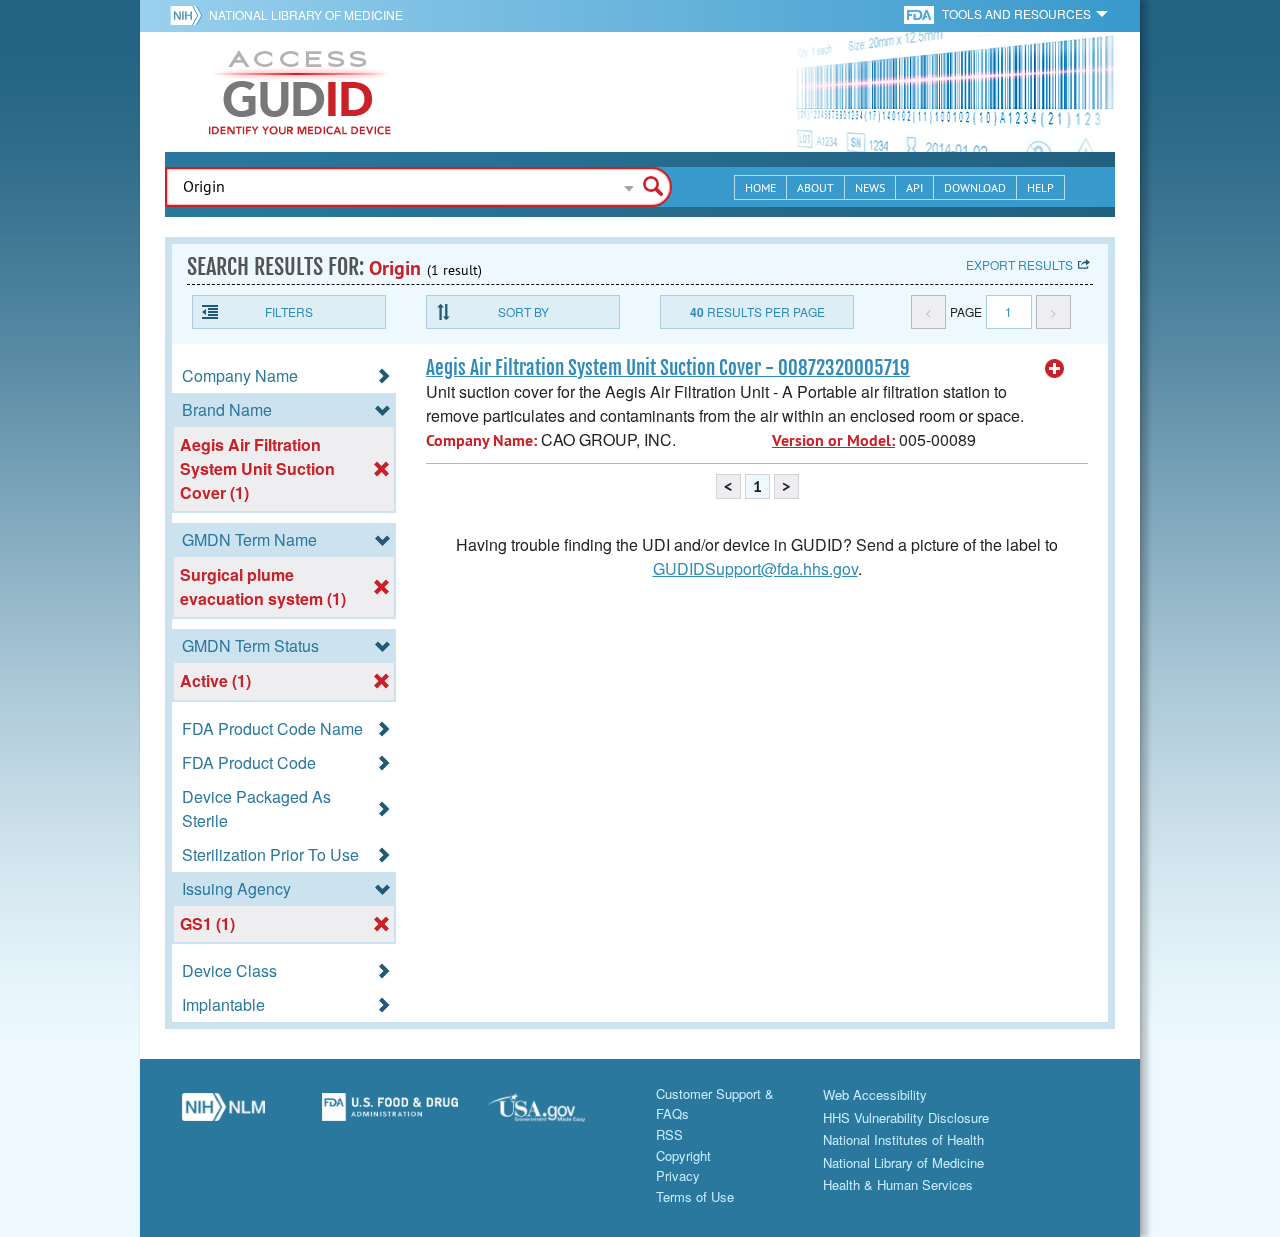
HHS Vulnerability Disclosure (906, 1117)
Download (975, 187)
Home (760, 187)
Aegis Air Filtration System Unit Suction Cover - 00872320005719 (668, 368)
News (870, 187)
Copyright (683, 1155)
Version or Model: (833, 440)
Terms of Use (695, 1196)
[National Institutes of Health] (189, 15)
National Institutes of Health (903, 1139)
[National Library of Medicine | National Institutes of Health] (223, 1115)
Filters (289, 311)
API (914, 187)
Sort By (523, 311)
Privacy (678, 1175)
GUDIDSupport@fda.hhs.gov (755, 568)
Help (1040, 187)
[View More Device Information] (1055, 369)
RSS (669, 1134)
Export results (1019, 264)
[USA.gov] (556, 1115)
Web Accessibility (875, 1094)
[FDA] (920, 13)
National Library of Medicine (306, 14)
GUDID (300, 92)
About (815, 187)
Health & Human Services (898, 1184)
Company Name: (481, 440)
